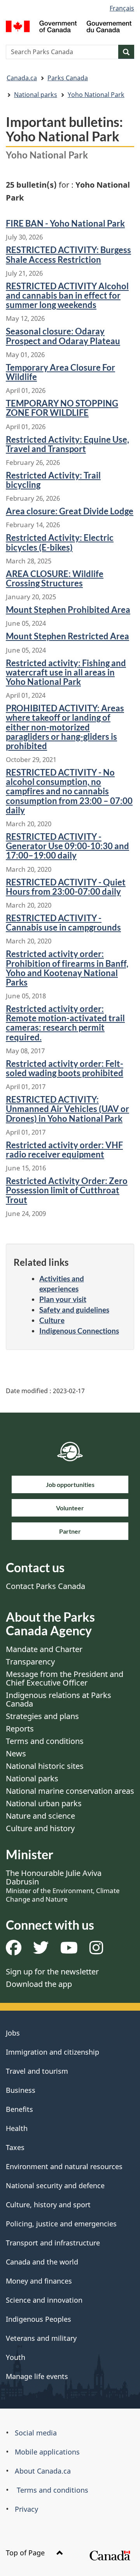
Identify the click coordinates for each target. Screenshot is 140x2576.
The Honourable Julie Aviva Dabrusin (63, 1886)
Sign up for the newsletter (52, 1972)
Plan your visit (63, 1299)
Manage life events (37, 2376)
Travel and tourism (37, 2071)
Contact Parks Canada (45, 1586)
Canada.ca (22, 78)
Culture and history (40, 1828)
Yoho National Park (96, 95)
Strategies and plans (42, 1716)
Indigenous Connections (79, 1331)
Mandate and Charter (44, 1649)
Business (21, 2090)
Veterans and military (41, 2338)
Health (17, 2128)
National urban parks (44, 1803)
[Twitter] (41, 1950)
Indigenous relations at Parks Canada (59, 1699)
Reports (20, 1729)
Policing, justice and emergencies (61, 2224)
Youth (16, 2357)
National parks (36, 95)
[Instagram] (96, 1950)
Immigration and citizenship (52, 2052)
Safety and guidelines (74, 1310)
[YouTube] (69, 1950)
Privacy (26, 2509)
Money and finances (39, 2281)
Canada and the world (42, 2262)
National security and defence (55, 2185)
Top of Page (26, 2553)
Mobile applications (47, 2452)
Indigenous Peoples (38, 2319)
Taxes (15, 2147)
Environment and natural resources (64, 2166)
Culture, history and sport (48, 2205)
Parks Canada (68, 78)
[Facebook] (14, 1950)
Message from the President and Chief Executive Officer (65, 1678)
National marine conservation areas (70, 1791)
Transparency (30, 1662)
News (16, 1753)
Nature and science (40, 1816)
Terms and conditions (45, 1741)
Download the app (39, 1984)
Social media (36, 2433)
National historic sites (45, 1766)
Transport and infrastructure (53, 2243)
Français (122, 8)
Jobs (13, 2033)
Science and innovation (44, 2300)
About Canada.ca (43, 2471)
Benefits (19, 2109)
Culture (52, 1320)
